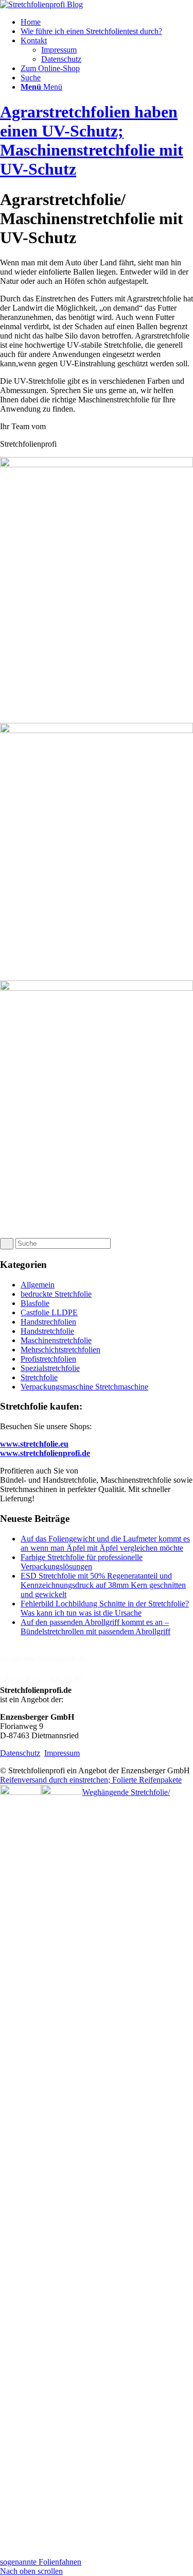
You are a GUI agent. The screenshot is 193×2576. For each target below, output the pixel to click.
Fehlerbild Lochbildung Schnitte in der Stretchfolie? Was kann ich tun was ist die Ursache (105, 1608)
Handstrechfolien (48, 1322)
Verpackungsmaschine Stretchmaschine (84, 1387)
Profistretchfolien (48, 1359)
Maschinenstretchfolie (56, 1340)
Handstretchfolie (47, 1331)
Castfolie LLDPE (49, 1312)
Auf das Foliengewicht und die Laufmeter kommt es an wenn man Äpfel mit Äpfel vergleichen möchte (105, 1543)
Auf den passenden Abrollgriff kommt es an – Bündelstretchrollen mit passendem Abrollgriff (95, 1627)
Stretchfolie (39, 1377)
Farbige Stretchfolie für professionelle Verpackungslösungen (82, 1562)
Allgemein (38, 1285)
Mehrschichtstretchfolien (60, 1350)
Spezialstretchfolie (50, 1368)
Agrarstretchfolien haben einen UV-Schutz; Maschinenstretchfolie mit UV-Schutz (92, 140)
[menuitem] (107, 22)
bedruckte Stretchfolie (56, 1294)
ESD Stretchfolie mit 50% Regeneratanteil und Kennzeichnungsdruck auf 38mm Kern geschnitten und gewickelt (103, 1585)
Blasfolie (35, 1303)
